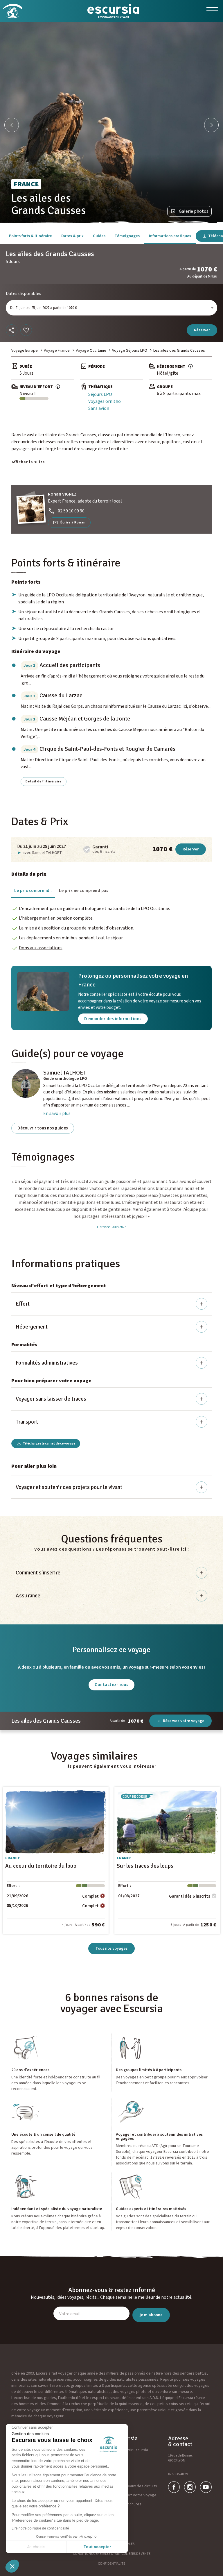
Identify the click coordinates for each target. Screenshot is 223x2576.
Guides (99, 236)
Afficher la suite (28, 462)
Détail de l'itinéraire (44, 781)
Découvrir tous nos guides (43, 1128)
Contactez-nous (111, 1685)
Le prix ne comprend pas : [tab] (85, 891)
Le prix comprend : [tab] (33, 891)
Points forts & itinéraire (30, 236)
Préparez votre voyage (136, 2495)
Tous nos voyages (111, 1948)
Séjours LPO (100, 394)
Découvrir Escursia (132, 2450)
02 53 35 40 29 (178, 2474)
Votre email (69, 2314)
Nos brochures (129, 2504)
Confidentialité (111, 2564)
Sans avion (99, 408)
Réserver (202, 330)
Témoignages (127, 236)
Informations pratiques (170, 236)
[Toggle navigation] (212, 11)
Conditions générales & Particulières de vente (112, 2554)
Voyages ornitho (105, 401)
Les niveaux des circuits (136, 2486)
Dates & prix (72, 236)
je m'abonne (151, 2315)
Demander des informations (113, 1019)
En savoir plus (57, 1113)
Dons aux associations (41, 948)
